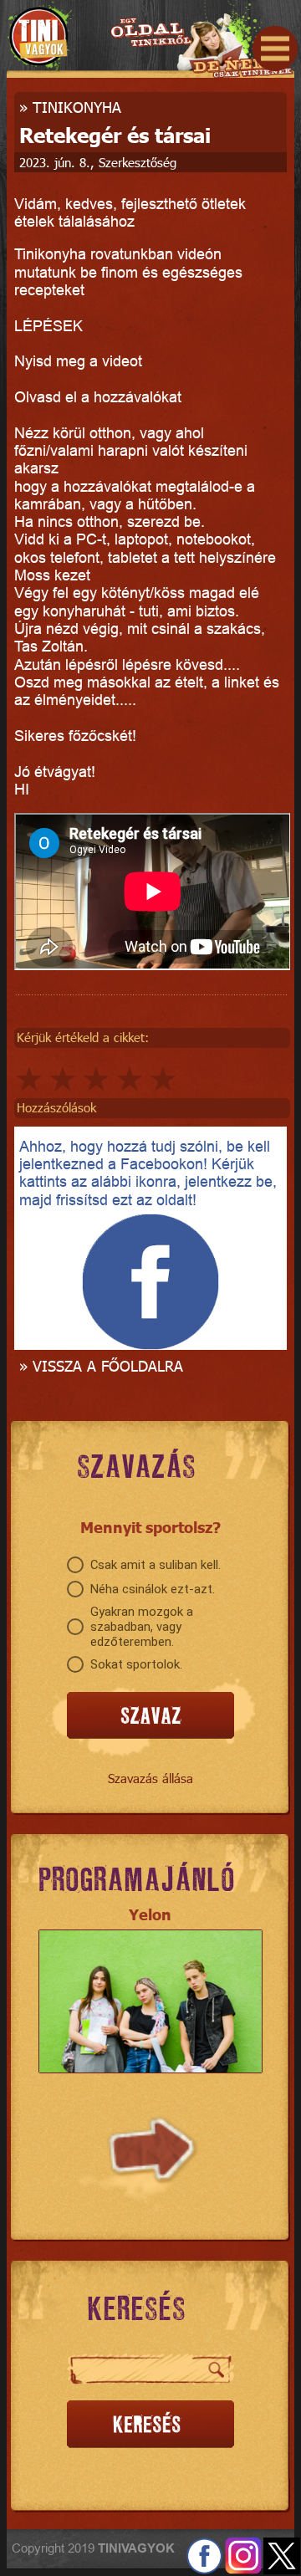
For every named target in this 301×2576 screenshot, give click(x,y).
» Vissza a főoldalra (101, 1365)
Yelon (150, 1914)
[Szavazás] (150, 1716)
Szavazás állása (150, 1778)
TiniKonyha (77, 107)
